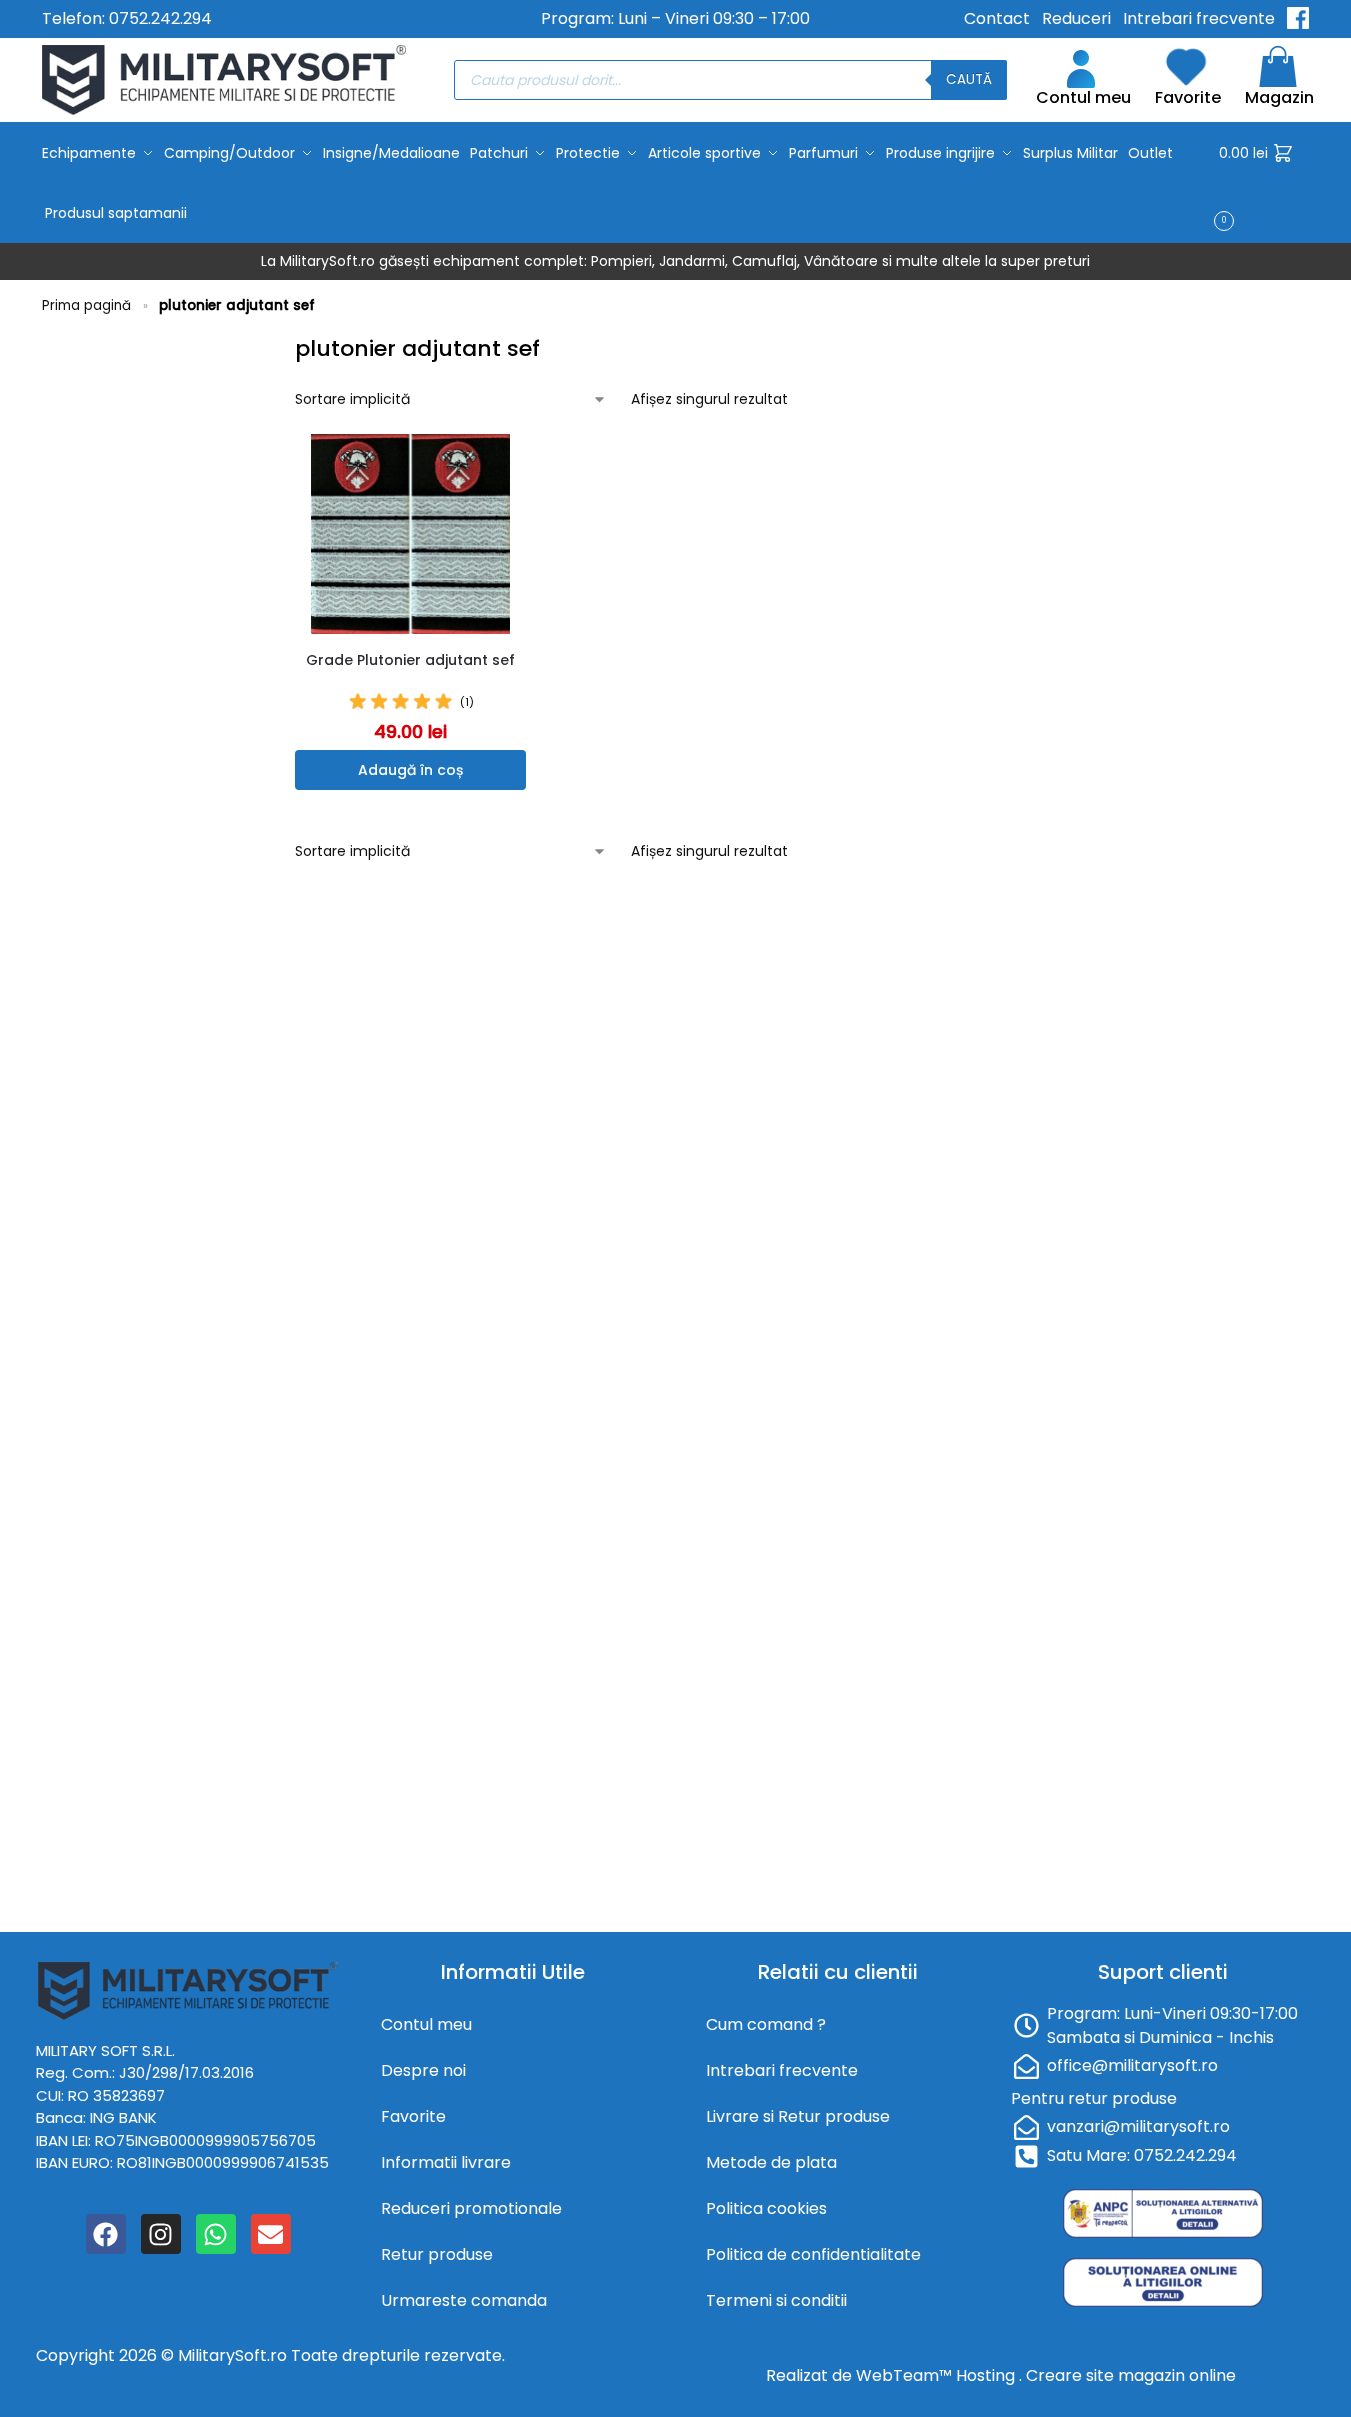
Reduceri (1076, 18)
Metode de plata (771, 2162)
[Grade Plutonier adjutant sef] (410, 534)
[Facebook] (106, 2234)
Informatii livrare (446, 2162)
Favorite (1188, 97)
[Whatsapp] (216, 2234)
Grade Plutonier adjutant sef (410, 660)
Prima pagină (86, 305)
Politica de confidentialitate (813, 2254)
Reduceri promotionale (471, 2208)
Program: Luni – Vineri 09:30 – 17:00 (675, 18)
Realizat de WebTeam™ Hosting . (896, 2375)
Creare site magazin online (1131, 2375)
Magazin (1279, 97)
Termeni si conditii (776, 2300)
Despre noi (423, 2070)
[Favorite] (516, 464)
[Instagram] (161, 2234)
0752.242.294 (160, 18)
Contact (997, 18)
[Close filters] (263, 345)
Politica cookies (766, 2208)
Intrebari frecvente (1199, 18)
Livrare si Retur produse (798, 2116)
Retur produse (437, 2254)
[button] (1264, 183)
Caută (969, 79)
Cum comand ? (766, 2024)
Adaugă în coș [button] (410, 770)
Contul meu (1083, 97)
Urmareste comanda (464, 2300)
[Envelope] (271, 2234)
